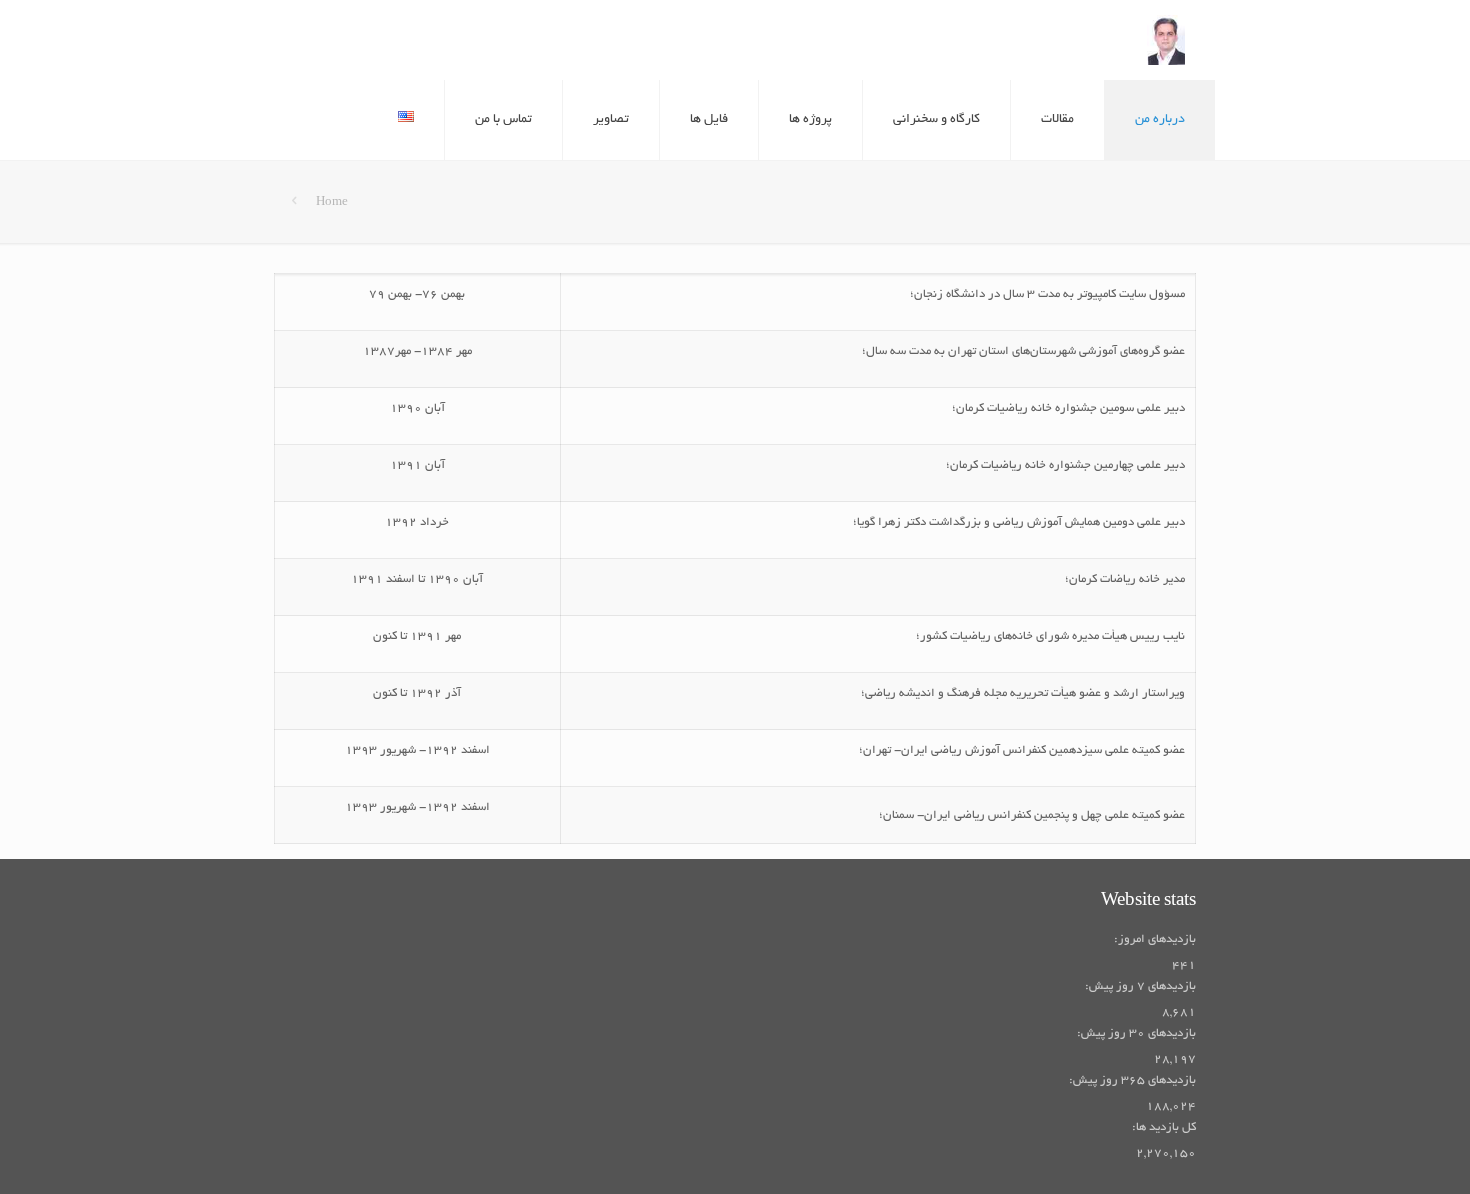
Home (332, 202)
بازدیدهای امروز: (1154, 939)
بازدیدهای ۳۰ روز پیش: (1136, 1033)
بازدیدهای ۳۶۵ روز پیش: (1132, 1080)
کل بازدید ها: (1163, 1127)
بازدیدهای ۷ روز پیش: (1140, 986)
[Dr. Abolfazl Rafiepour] (1166, 40)
